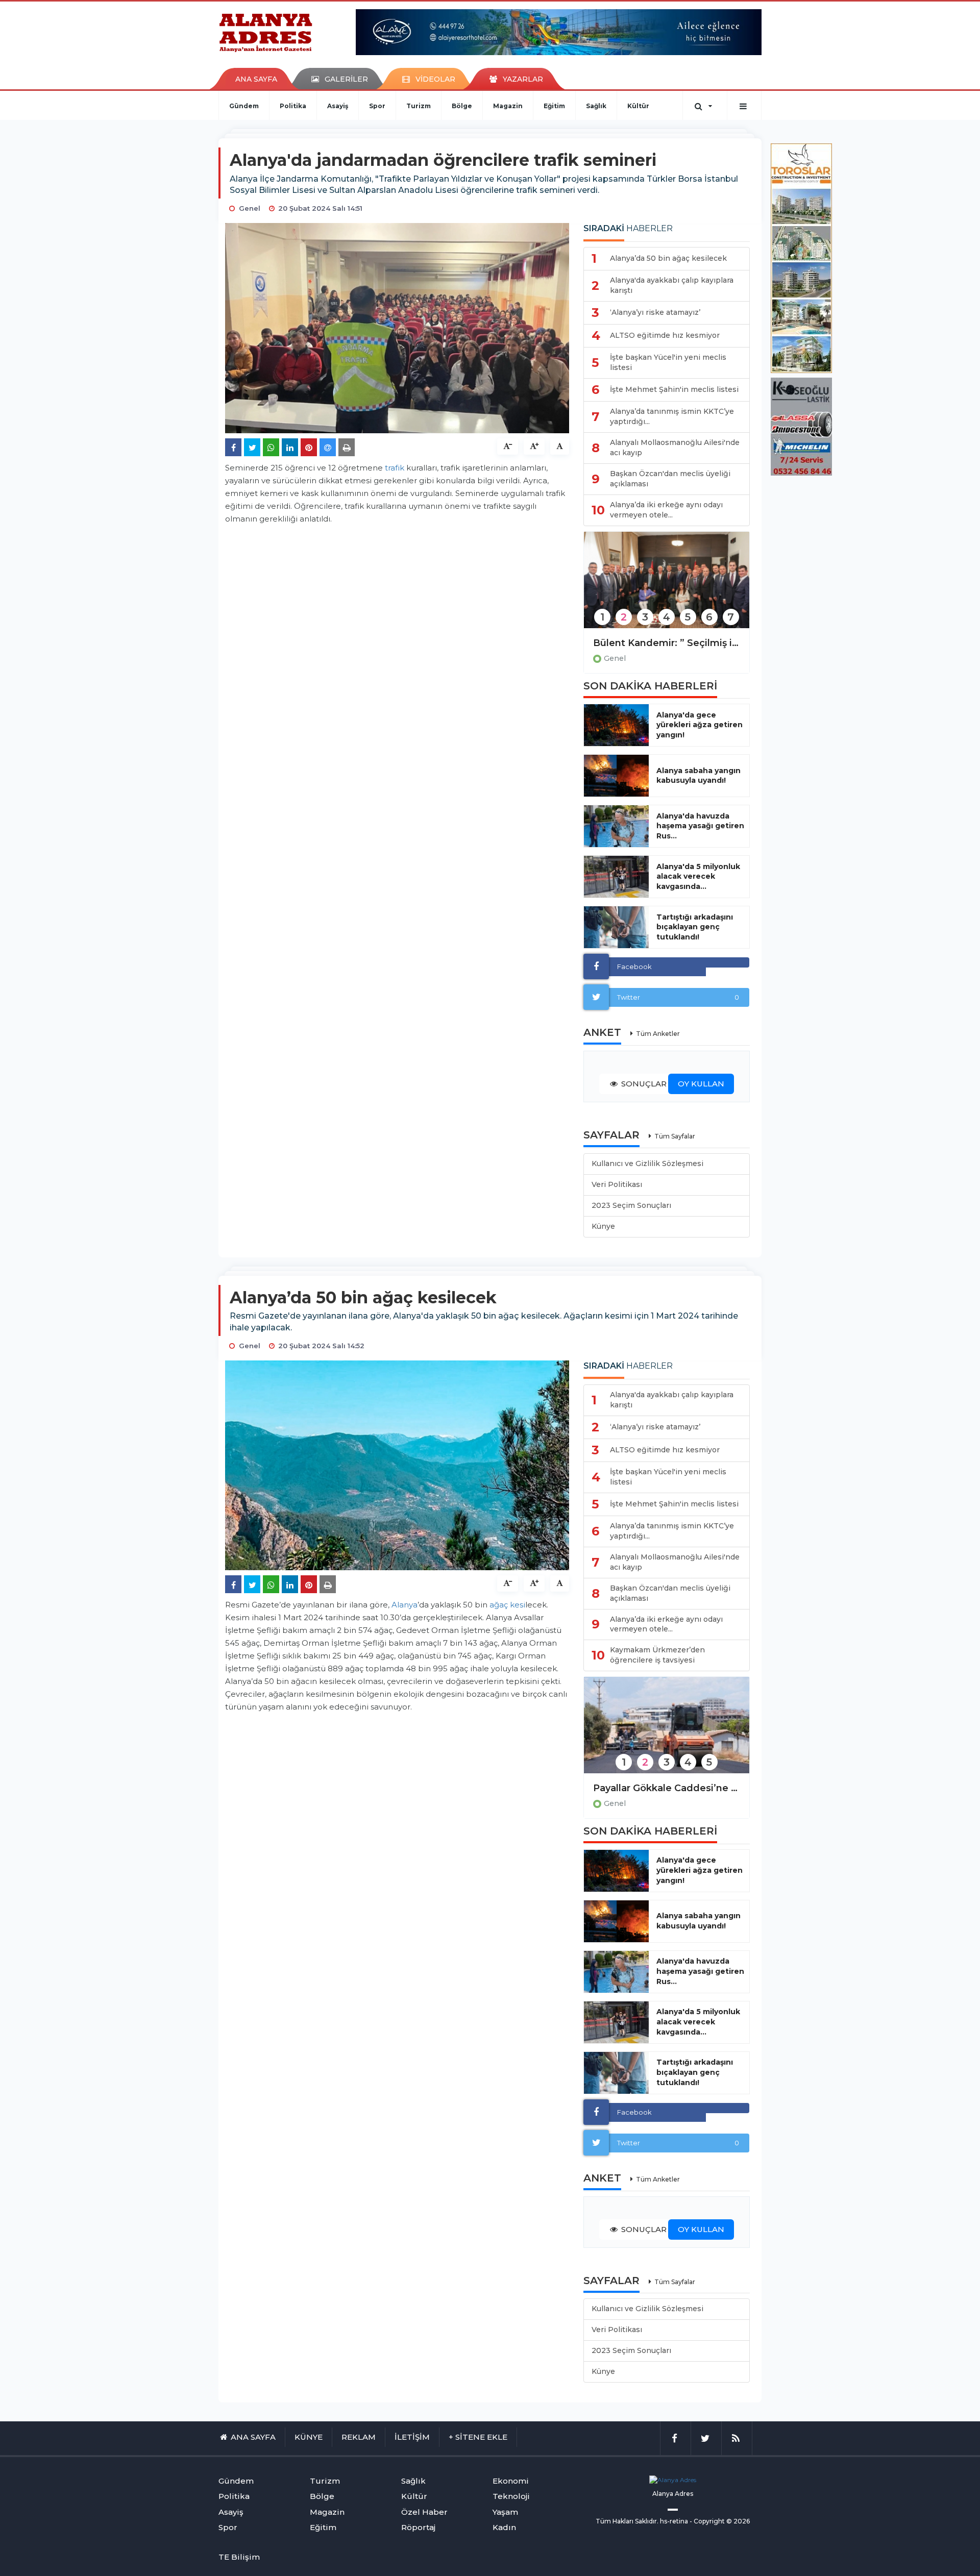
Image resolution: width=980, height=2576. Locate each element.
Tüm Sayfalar (675, 1136)
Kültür (638, 106)
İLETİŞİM (412, 2437)
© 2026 (738, 2521)
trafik (395, 468)
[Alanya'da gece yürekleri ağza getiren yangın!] (616, 725)
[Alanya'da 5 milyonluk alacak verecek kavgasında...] (616, 877)
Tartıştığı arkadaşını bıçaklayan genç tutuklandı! (695, 927)
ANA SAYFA (256, 79)
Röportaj (418, 2527)
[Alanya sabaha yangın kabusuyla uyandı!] (616, 776)
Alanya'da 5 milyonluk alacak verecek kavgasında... (698, 877)
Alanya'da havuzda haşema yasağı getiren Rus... (700, 826)
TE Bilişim (239, 2557)
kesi (518, 1605)
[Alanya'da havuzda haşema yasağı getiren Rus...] (616, 826)
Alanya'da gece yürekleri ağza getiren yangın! (700, 725)
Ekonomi (511, 2481)
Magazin (508, 106)
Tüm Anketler (658, 1034)
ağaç (499, 1605)
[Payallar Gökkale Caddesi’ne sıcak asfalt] (667, 1732)
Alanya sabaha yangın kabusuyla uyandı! (699, 776)
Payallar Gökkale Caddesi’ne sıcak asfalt (667, 1788)
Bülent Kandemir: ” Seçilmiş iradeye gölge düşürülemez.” (667, 643)
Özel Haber (424, 2512)
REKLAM (359, 2437)
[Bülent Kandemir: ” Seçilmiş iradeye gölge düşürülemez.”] (667, 587)
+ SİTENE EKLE (478, 2437)
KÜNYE (309, 2437)
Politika (293, 106)
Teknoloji (511, 2496)
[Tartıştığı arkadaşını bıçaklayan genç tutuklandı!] (616, 927)
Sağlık (596, 106)
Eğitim (554, 106)
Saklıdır (646, 2521)
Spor (377, 106)
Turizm (419, 106)
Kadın (504, 2527)
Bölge (462, 106)
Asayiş (338, 106)
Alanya (405, 1605)
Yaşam (505, 2512)
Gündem (244, 106)
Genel (615, 658)
